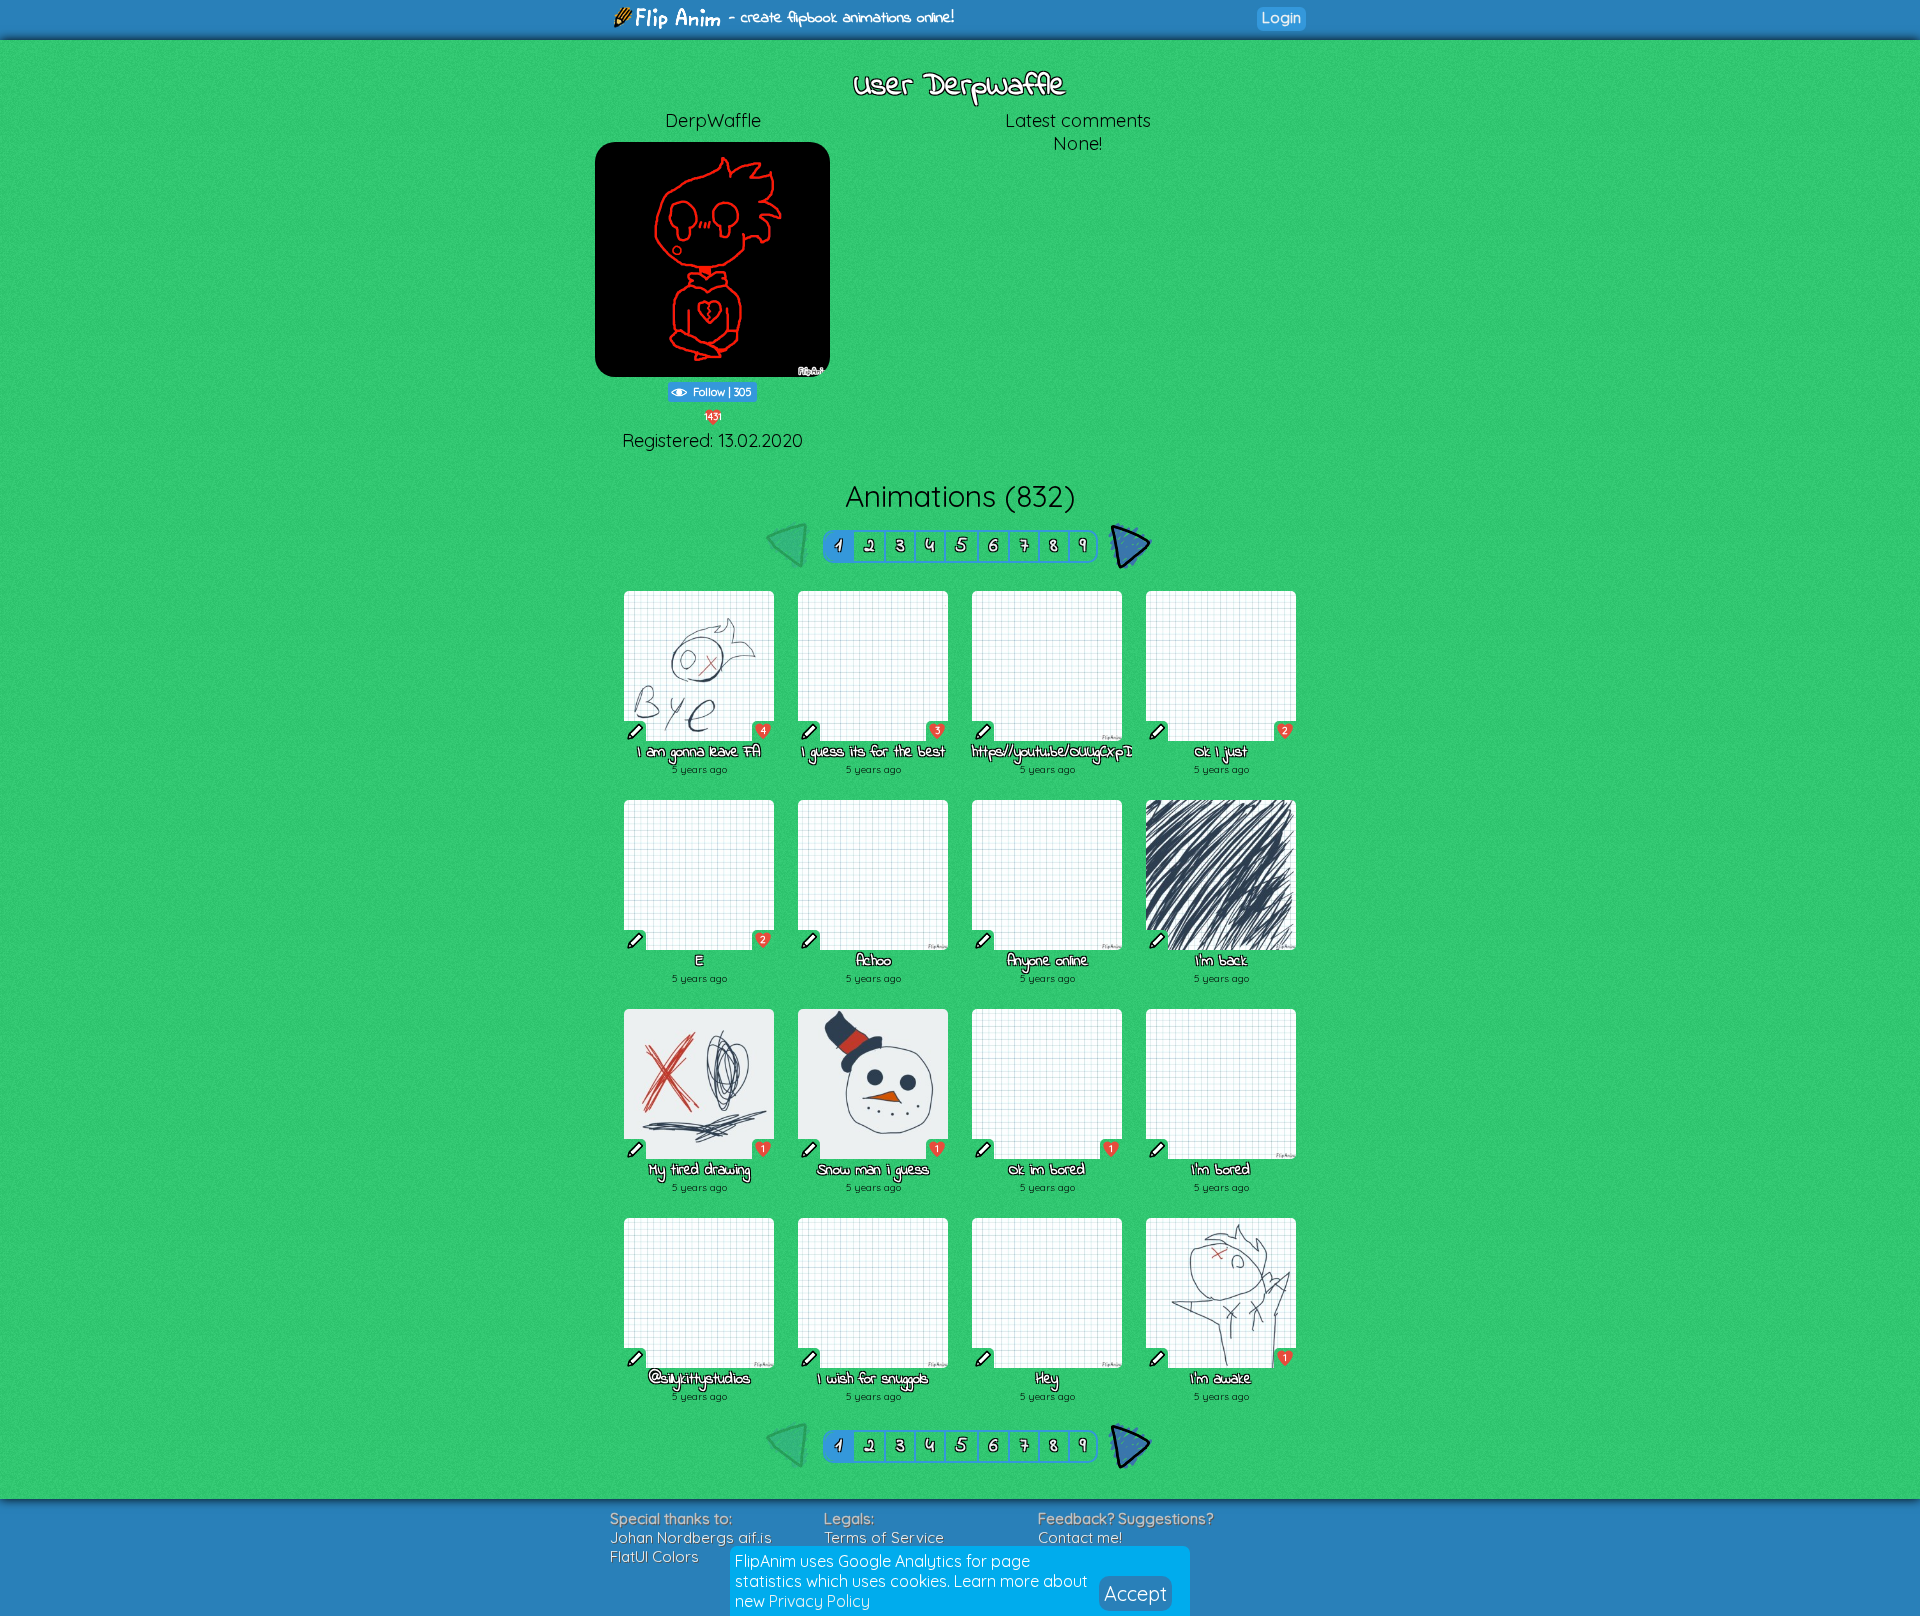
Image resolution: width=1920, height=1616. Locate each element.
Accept (1135, 1593)
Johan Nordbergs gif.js (691, 1537)
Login (1281, 17)
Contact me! (1080, 1537)
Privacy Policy (819, 1601)
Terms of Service (884, 1537)
